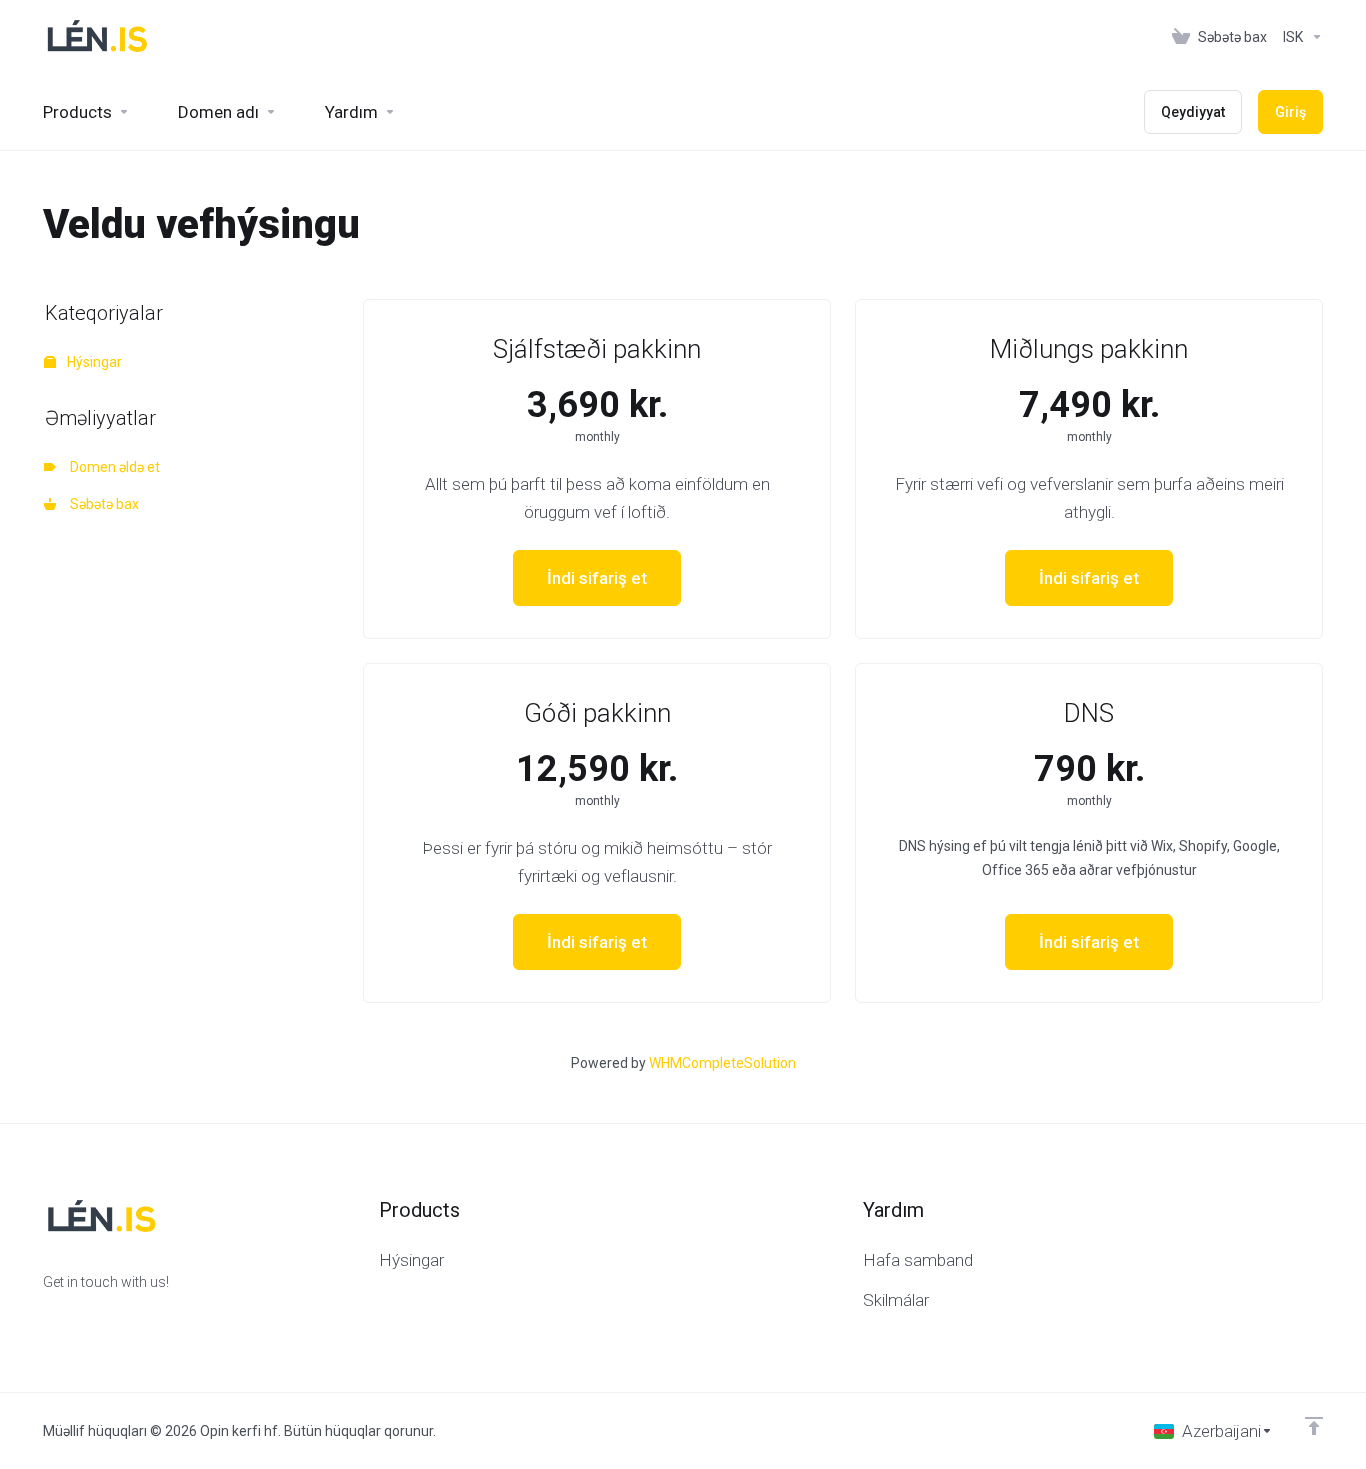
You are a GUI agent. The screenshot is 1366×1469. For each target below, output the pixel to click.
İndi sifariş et (597, 578)
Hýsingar (93, 362)
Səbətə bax (101, 504)
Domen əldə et (112, 467)
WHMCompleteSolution (722, 1063)
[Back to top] (1314, 1426)
